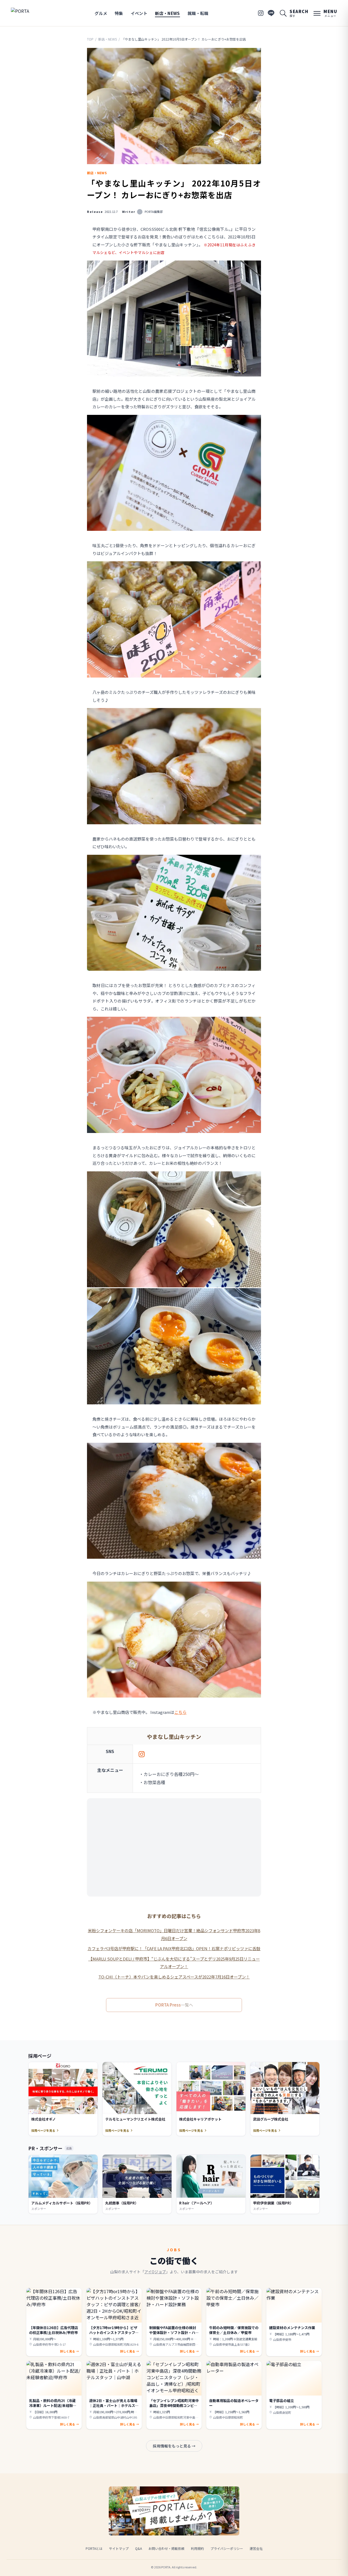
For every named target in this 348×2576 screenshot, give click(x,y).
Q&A (139, 2548)
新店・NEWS (167, 13)
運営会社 (256, 2548)
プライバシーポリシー (227, 2548)
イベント (139, 13)
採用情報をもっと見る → (174, 2446)
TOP (90, 39)
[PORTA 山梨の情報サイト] (28, 13)
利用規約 (197, 2548)
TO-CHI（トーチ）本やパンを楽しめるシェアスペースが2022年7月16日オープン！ (174, 1977)
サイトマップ (119, 2548)
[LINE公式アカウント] (271, 13)
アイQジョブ (155, 2272)
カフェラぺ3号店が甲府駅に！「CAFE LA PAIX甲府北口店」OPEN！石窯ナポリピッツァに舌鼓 (174, 1948)
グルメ (101, 13)
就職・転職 (198, 13)
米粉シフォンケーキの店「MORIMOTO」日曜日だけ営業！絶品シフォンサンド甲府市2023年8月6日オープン (174, 1934)
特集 (119, 13)
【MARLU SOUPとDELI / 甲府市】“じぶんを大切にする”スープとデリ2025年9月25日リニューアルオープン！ (174, 1963)
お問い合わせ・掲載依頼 (166, 2548)
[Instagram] (261, 13)
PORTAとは (94, 2548)
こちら (180, 1712)
